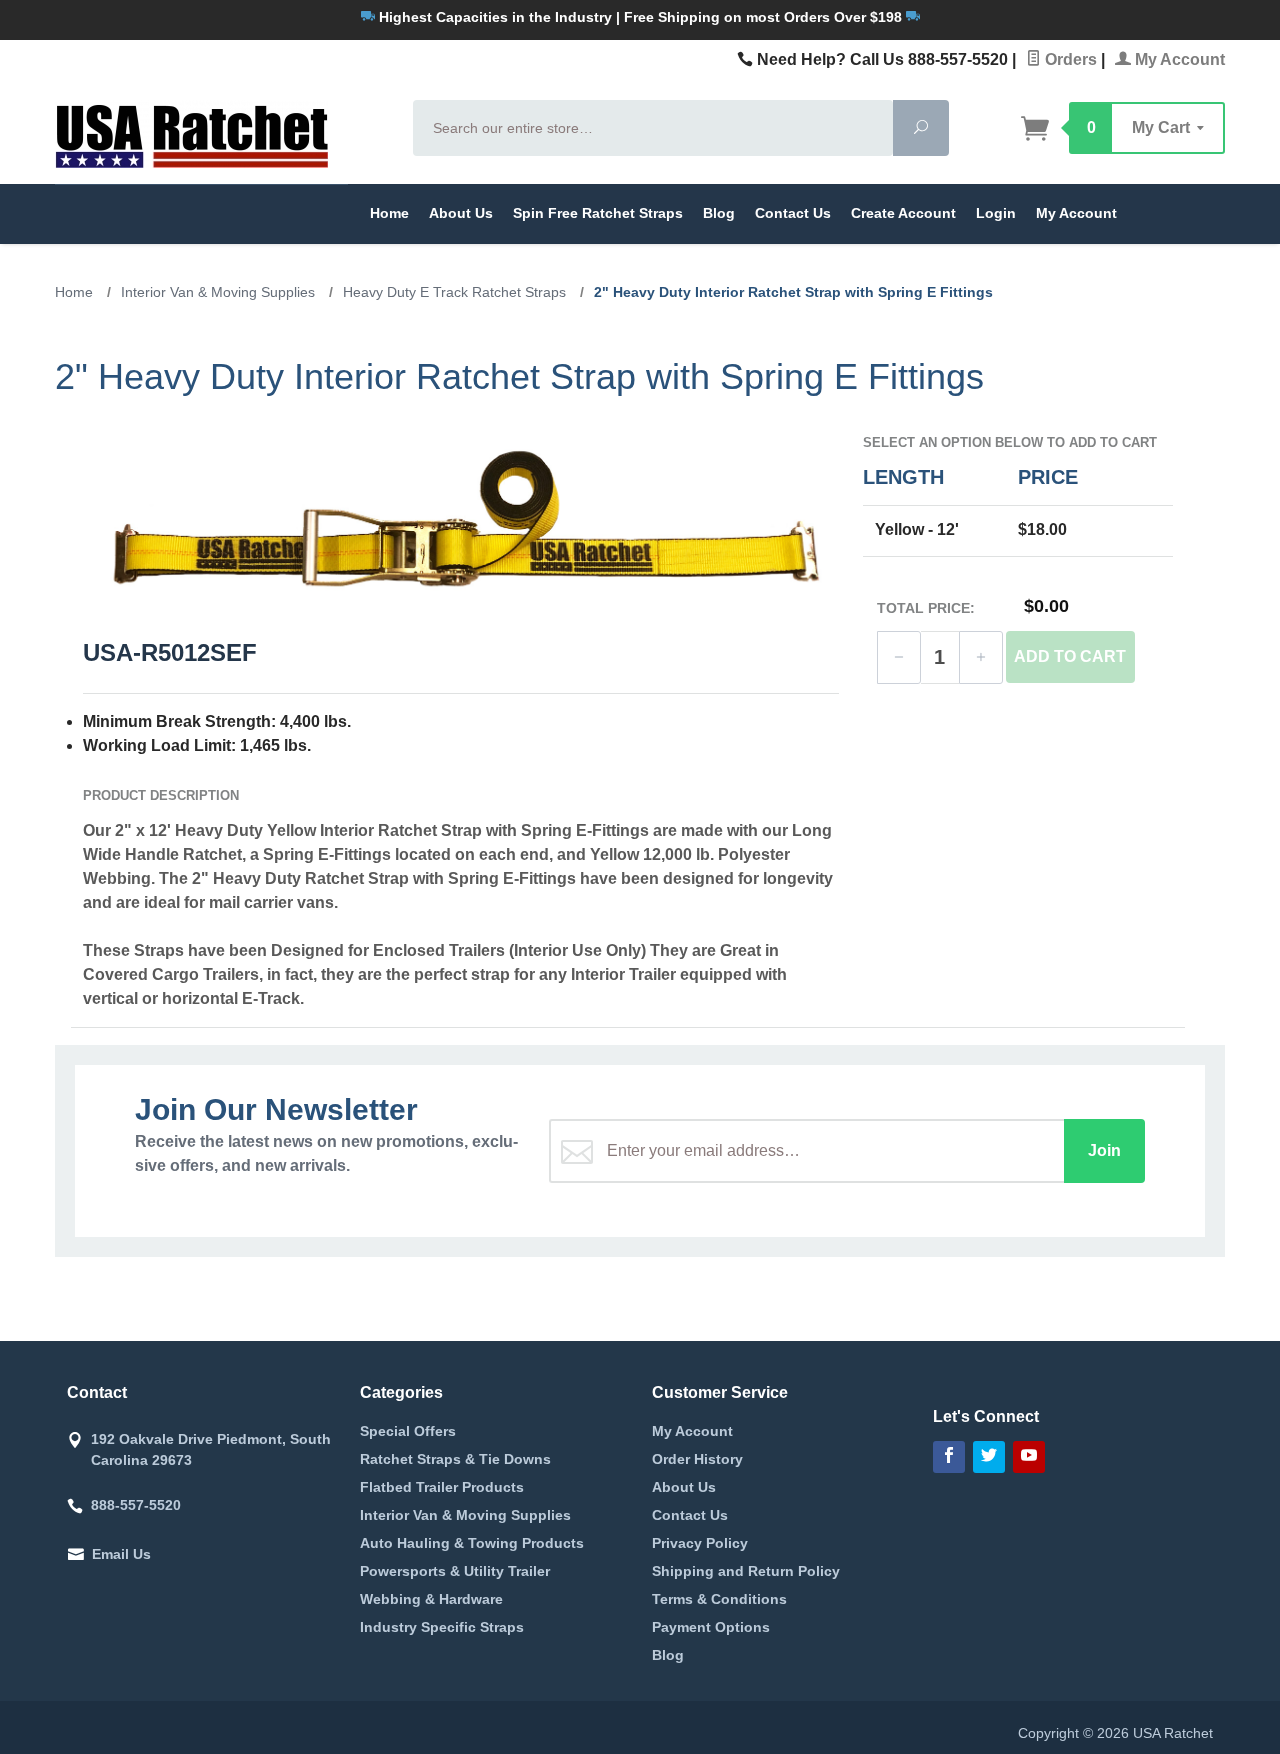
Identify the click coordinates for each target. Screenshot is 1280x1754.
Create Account (903, 213)
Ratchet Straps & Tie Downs (455, 1459)
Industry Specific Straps (442, 1627)
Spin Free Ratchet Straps (598, 213)
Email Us (121, 1554)
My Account (1178, 59)
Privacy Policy (700, 1543)
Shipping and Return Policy (746, 1571)
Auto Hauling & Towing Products (472, 1543)
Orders (1069, 59)
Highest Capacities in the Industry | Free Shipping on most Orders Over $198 (640, 17)
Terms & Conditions (719, 1599)
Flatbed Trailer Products (442, 1487)
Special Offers (408, 1431)
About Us (461, 213)
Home (389, 213)
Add (1070, 656)
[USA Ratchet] (222, 134)
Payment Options (711, 1627)
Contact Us (793, 213)
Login (996, 213)
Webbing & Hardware (431, 1599)
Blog (719, 213)
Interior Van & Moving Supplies (465, 1515)
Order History (697, 1459)
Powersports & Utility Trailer (455, 1571)
